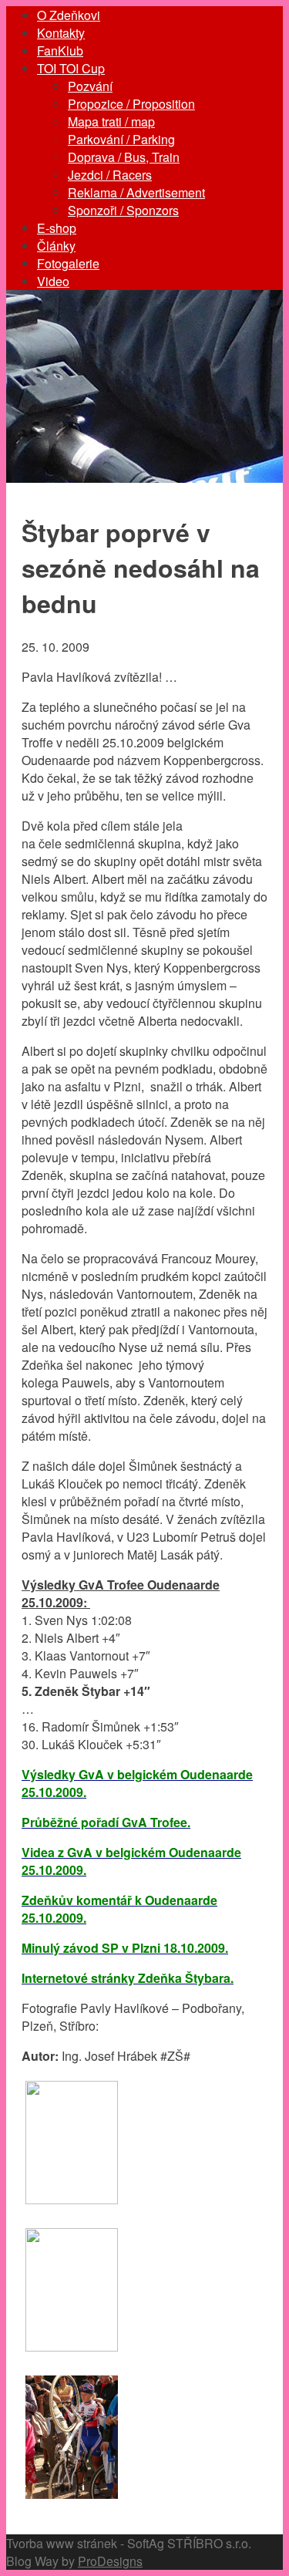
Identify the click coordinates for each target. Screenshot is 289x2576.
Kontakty (61, 33)
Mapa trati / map (111, 121)
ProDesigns (110, 2561)
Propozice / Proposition (131, 104)
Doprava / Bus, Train (124, 157)
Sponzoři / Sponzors (123, 210)
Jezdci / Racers (110, 175)
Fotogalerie (68, 263)
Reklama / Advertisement (136, 192)
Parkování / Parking (121, 139)
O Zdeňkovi (69, 15)
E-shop (57, 228)
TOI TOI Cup (71, 68)
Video (53, 281)
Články (56, 246)
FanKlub (60, 51)
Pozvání (90, 86)
